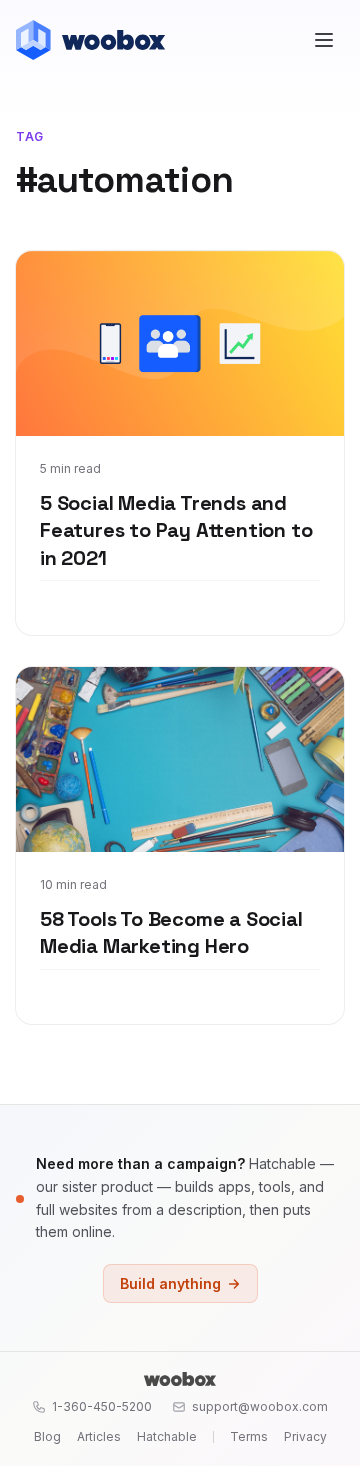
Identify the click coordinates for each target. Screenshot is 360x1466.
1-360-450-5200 (102, 1406)
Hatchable (167, 1436)
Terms (249, 1436)
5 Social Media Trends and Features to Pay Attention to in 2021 (176, 530)
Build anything (170, 1283)
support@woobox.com (260, 1406)
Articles (99, 1436)
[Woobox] (180, 1379)
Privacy (305, 1436)
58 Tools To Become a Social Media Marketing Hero (171, 933)
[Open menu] (324, 40)
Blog (47, 1436)
